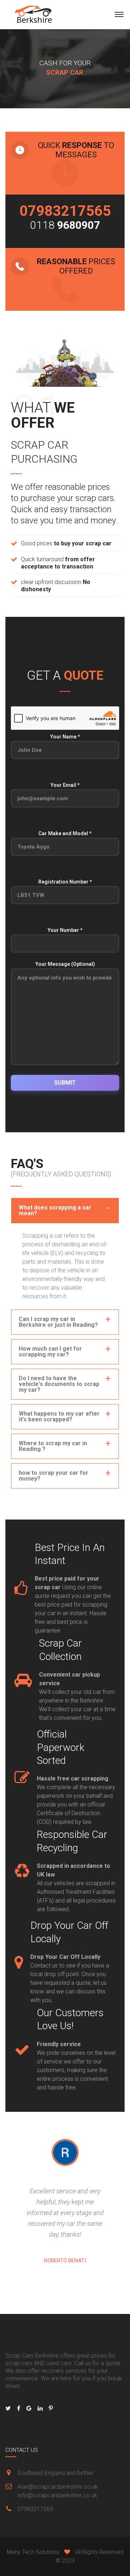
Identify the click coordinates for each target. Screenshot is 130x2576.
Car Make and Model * (65, 833)
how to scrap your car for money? (54, 1476)
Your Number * (65, 930)
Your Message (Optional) (65, 964)
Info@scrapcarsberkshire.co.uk (57, 2495)
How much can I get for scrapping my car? (50, 1352)
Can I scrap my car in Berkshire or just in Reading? (58, 1322)
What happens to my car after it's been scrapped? (59, 1416)
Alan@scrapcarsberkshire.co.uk (58, 2487)
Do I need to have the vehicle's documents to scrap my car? (59, 1384)
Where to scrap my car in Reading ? (53, 1446)
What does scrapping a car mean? (55, 1210)
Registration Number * (65, 882)
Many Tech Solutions (33, 2552)
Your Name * (65, 737)
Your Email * (65, 785)
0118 (65, 225)
